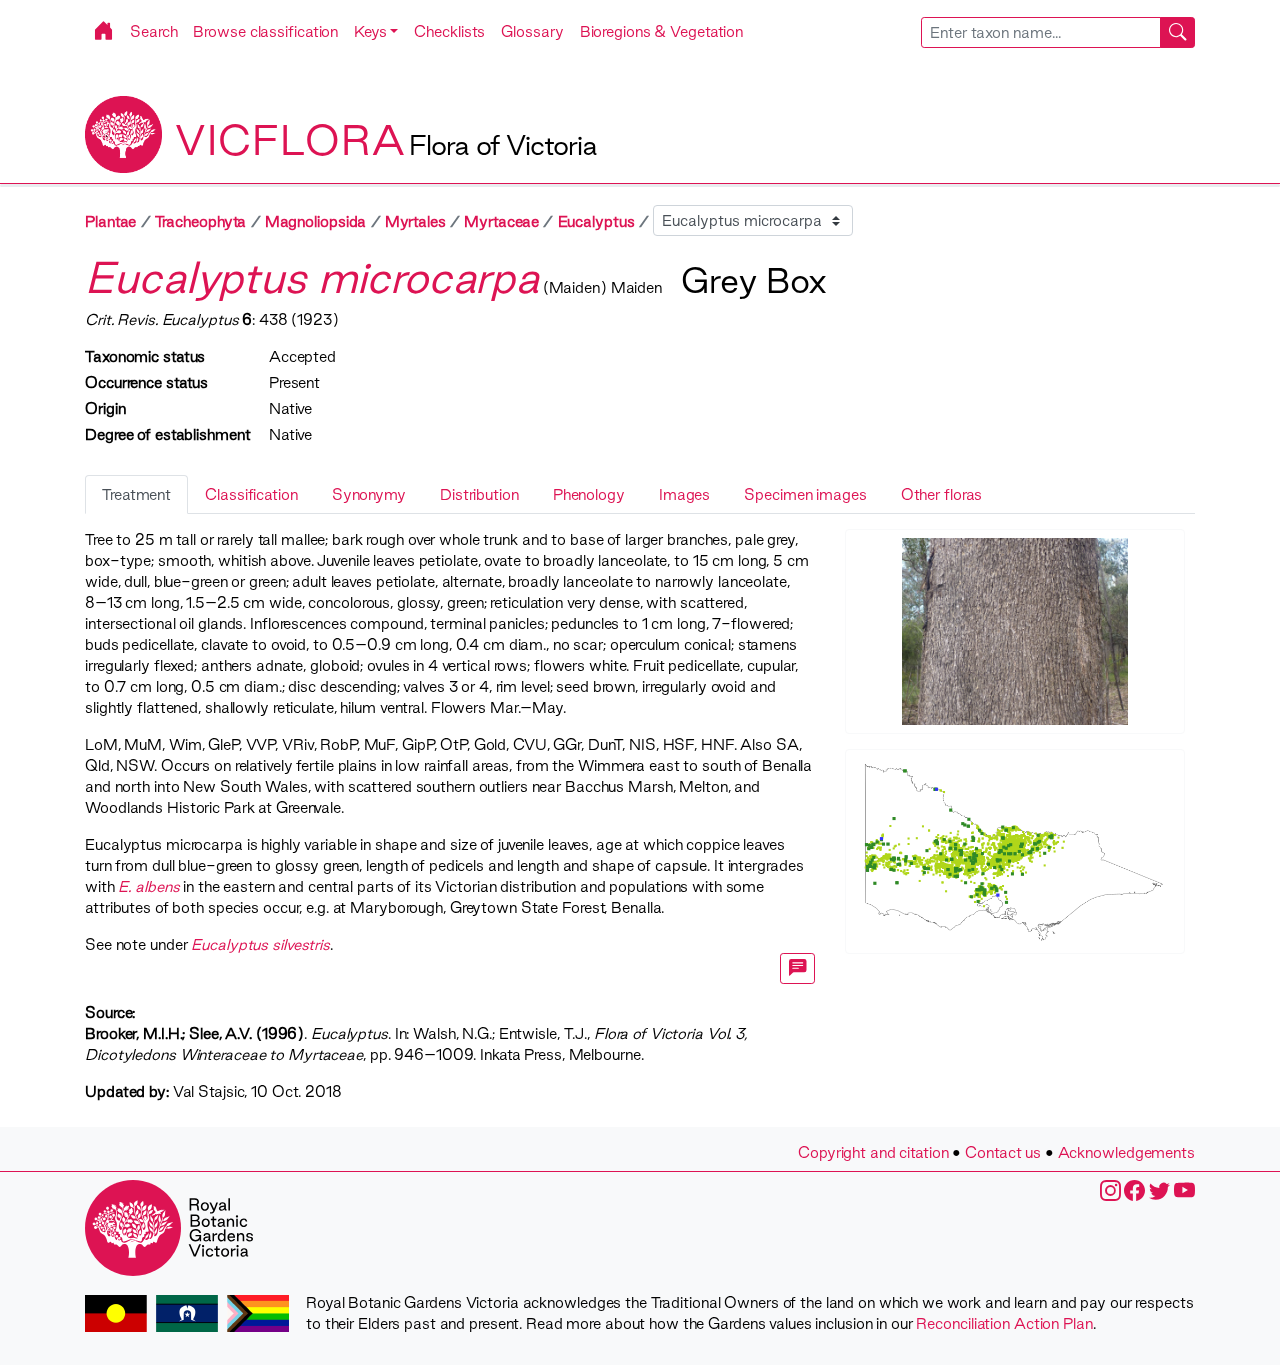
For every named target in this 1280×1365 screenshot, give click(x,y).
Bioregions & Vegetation (662, 31)
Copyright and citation (873, 1152)
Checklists (449, 31)
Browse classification (265, 31)
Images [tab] (684, 494)
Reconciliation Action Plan (1004, 1323)
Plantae (110, 221)
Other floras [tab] (942, 494)
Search (153, 31)
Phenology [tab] (589, 494)
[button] (376, 31)
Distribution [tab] (479, 494)
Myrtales (415, 221)
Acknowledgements (1126, 1152)
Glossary (532, 31)
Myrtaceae (501, 221)
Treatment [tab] (136, 494)
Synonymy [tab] (369, 494)
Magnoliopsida (316, 221)
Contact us (1003, 1152)
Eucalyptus (596, 221)
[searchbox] (1041, 32)
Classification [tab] (251, 494)
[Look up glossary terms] (798, 968)
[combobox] (1058, 32)
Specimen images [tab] (805, 494)
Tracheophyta (201, 221)
